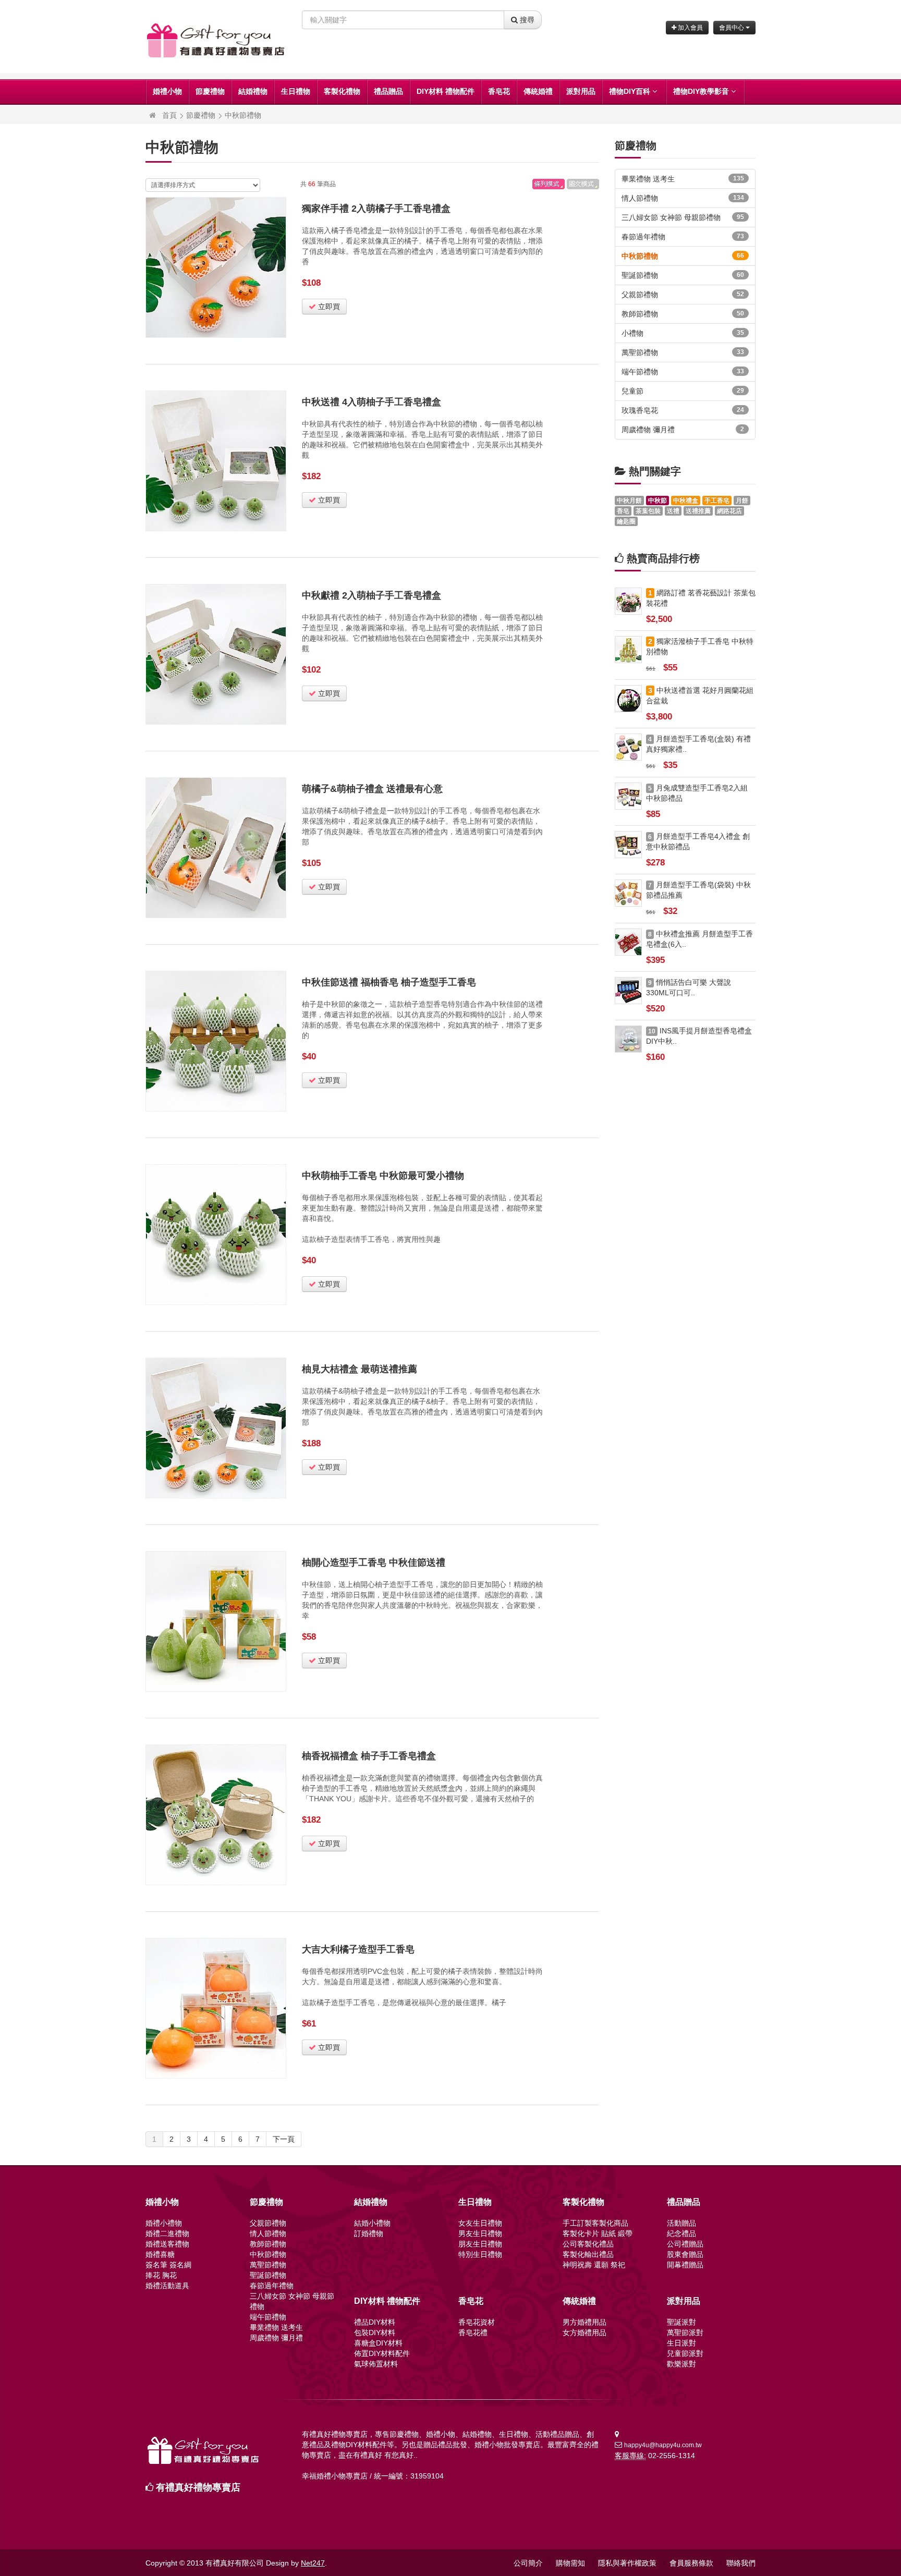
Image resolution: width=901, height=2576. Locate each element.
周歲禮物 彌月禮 (683, 430)
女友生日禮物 (480, 2223)
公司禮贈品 (685, 2244)
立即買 (328, 307)
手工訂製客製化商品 (595, 2223)
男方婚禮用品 (585, 2322)
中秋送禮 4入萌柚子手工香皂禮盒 (372, 402)
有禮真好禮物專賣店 (198, 2487)
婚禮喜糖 (160, 2254)
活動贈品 (681, 2223)
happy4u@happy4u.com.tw (663, 2445)
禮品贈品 (388, 91)
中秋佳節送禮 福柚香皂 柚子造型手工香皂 (389, 982)
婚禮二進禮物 (167, 2233)
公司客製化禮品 (588, 2244)
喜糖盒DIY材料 (378, 2343)
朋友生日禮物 (480, 2244)
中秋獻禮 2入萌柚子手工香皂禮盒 (372, 595)
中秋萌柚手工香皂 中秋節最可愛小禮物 (383, 1176)
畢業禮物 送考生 (683, 179)
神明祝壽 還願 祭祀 (594, 2265)
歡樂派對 (681, 2364)
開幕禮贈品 (685, 2265)
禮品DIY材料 (375, 2322)
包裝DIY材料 (375, 2333)
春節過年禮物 (683, 237)
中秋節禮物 (243, 115)
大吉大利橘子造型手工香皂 (358, 1949)
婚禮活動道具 (167, 2286)
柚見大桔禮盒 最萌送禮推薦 (360, 1369)
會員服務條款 (691, 2563)
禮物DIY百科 (630, 91)
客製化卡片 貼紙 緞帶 (598, 2233)
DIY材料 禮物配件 (446, 91)
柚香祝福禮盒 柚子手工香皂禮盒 (369, 1756)
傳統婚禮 (538, 91)
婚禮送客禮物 (167, 2244)
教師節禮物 (683, 314)
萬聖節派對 (685, 2333)
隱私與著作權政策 (627, 2563)
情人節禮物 (683, 198)
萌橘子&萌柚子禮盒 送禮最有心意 (372, 789)
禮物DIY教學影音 (701, 91)
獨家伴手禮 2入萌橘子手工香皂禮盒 (376, 209)
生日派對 (681, 2343)
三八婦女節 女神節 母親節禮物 (683, 217)
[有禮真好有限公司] (153, 115)
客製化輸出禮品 (588, 2254)
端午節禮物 (683, 372)
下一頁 (284, 2139)
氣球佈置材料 (376, 2364)
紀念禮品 (681, 2233)
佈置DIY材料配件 (382, 2353)
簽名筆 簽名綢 (168, 2265)
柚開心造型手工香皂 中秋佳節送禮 (374, 1562)
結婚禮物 (253, 91)
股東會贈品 (685, 2254)
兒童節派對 (685, 2353)
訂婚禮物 (369, 2233)
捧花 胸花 (161, 2275)
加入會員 (690, 28)
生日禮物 (296, 91)
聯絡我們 (741, 2563)
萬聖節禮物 (683, 352)
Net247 (313, 2563)
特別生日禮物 (480, 2254)
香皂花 (499, 91)
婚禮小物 (167, 91)
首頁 (169, 115)
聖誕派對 (681, 2322)
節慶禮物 (210, 91)
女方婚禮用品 (585, 2333)
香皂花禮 (473, 2333)
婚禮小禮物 (164, 2223)
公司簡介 (528, 2563)
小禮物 (683, 333)
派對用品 (581, 91)
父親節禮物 (683, 295)
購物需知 (570, 2563)
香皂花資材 (477, 2322)
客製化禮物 (342, 91)
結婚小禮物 (372, 2223)
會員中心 (732, 28)
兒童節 (683, 391)
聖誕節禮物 (683, 275)
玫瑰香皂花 (683, 410)
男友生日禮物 (480, 2233)
